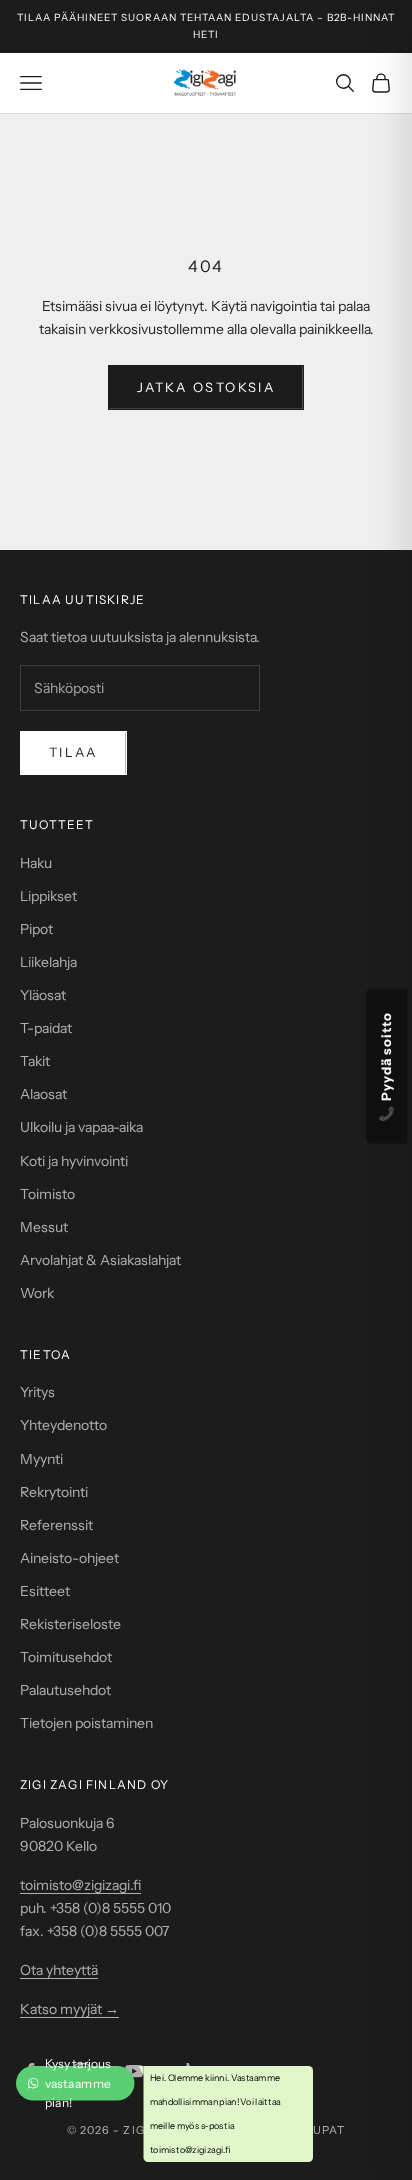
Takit (35, 1061)
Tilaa (73, 752)
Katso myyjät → (69, 2009)
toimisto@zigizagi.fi (80, 1885)
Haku (36, 863)
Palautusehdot (65, 1690)
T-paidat (46, 1028)
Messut (44, 1227)
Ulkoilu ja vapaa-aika (81, 1127)
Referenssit (56, 1525)
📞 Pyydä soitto (387, 1067)
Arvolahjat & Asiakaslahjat (100, 1260)
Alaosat (43, 1094)
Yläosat (43, 995)
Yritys (37, 1392)
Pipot (36, 929)
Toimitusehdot (66, 1657)
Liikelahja (48, 962)
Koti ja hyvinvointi (74, 1161)
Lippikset (48, 896)
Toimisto (47, 1194)
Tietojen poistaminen (86, 1723)
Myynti (41, 1459)
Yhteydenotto (63, 1425)
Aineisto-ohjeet (69, 1558)
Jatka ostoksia (206, 387)
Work (37, 1293)
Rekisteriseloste (70, 1624)
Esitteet (45, 1591)
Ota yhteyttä (59, 1970)
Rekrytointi (54, 1492)
